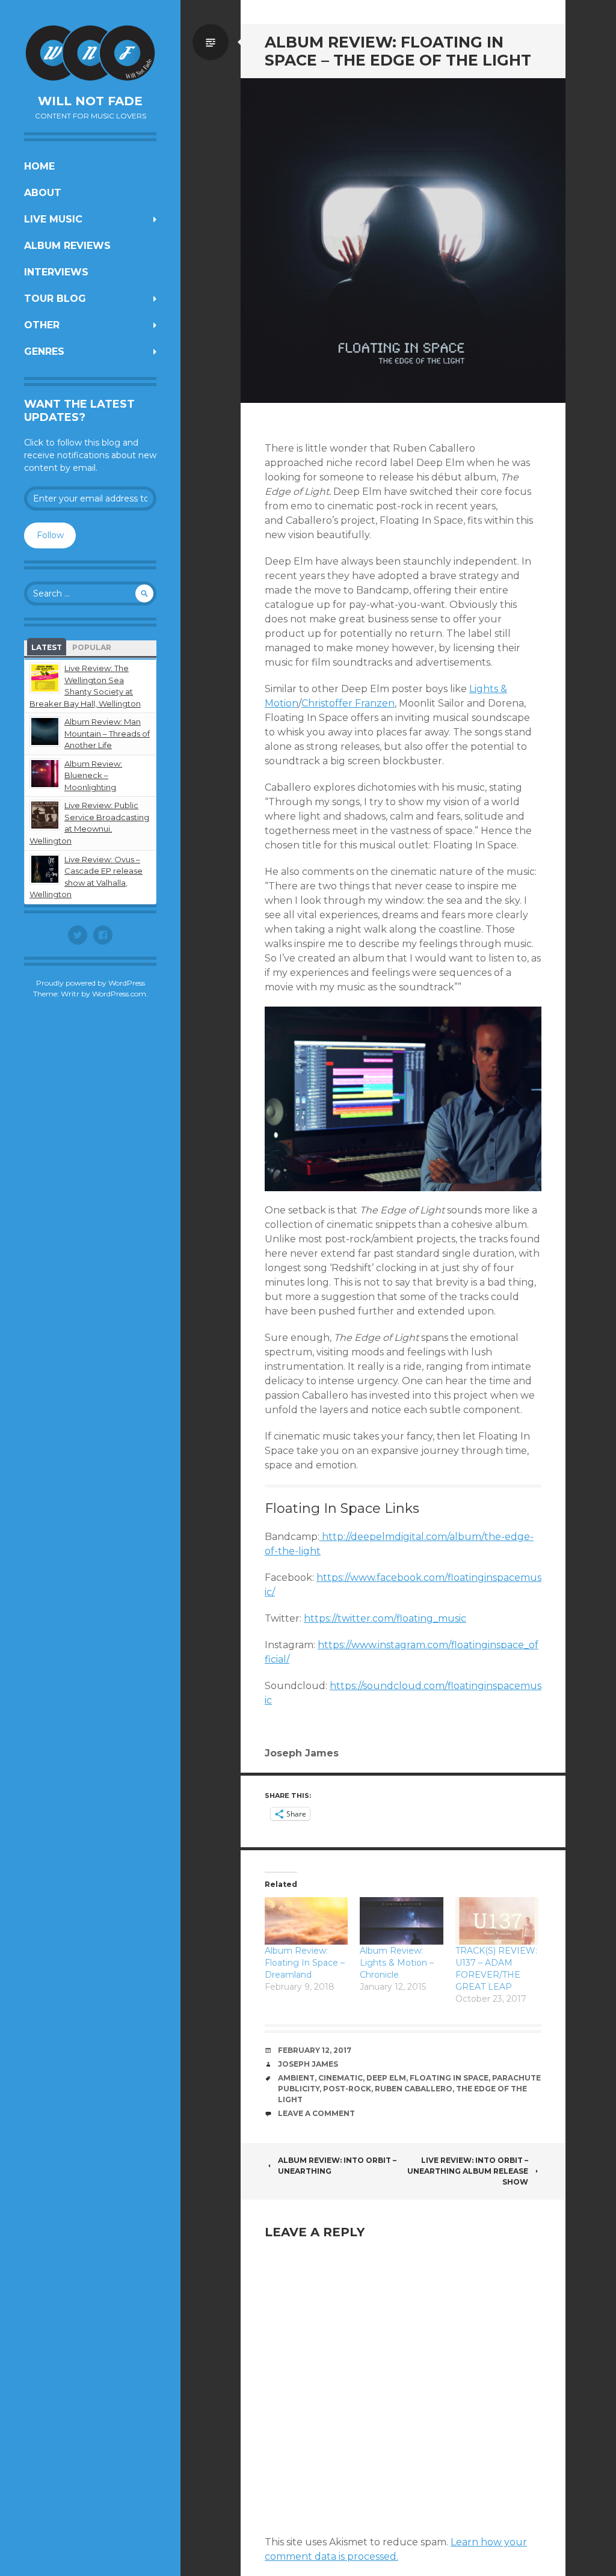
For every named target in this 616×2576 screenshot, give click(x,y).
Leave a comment (316, 2113)
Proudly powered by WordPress (91, 983)
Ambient (296, 2078)
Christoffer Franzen (348, 703)
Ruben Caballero (414, 2089)
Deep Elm (386, 2078)
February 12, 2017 (315, 2050)
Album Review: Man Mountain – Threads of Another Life (107, 733)
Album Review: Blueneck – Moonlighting (93, 775)
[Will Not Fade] (90, 53)
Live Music (53, 219)
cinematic (340, 2078)
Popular (92, 647)
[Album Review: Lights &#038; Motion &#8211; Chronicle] (401, 1921)
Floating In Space (449, 2078)
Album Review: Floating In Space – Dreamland (305, 1963)
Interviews (56, 272)
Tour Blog (55, 299)
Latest (47, 647)
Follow (50, 535)
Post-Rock (347, 2089)
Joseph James (308, 2064)
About (43, 193)
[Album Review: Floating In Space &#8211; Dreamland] (306, 1921)
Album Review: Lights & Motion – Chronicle (397, 1963)
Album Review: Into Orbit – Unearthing (337, 2166)
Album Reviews (67, 246)
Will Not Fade (90, 101)
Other (42, 325)
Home (39, 166)
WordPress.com (119, 994)
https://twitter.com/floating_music (385, 1618)
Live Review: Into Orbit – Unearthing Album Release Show (468, 2171)
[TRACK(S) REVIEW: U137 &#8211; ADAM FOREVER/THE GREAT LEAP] (497, 1921)
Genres (44, 351)
